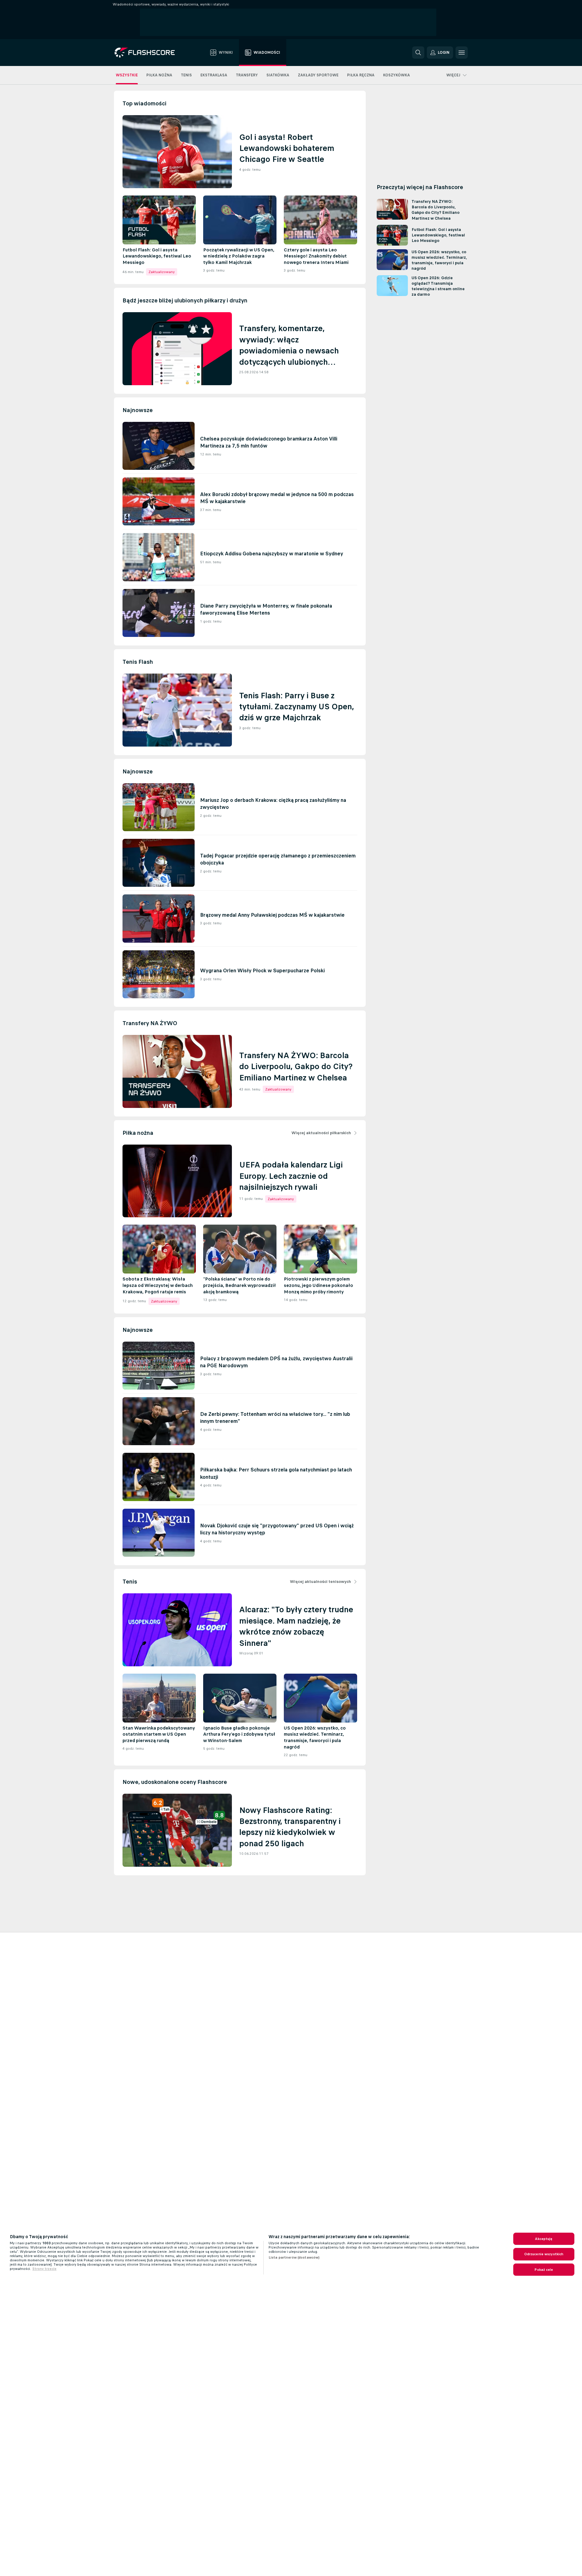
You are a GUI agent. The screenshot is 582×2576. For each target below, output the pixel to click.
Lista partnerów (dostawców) (294, 2257)
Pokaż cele (544, 2270)
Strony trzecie (44, 2269)
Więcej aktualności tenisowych (320, 1582)
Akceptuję (544, 2239)
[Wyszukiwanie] (418, 53)
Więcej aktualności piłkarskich (321, 1133)
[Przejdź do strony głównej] (149, 53)
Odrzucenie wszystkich (544, 2254)
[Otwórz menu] (462, 53)
